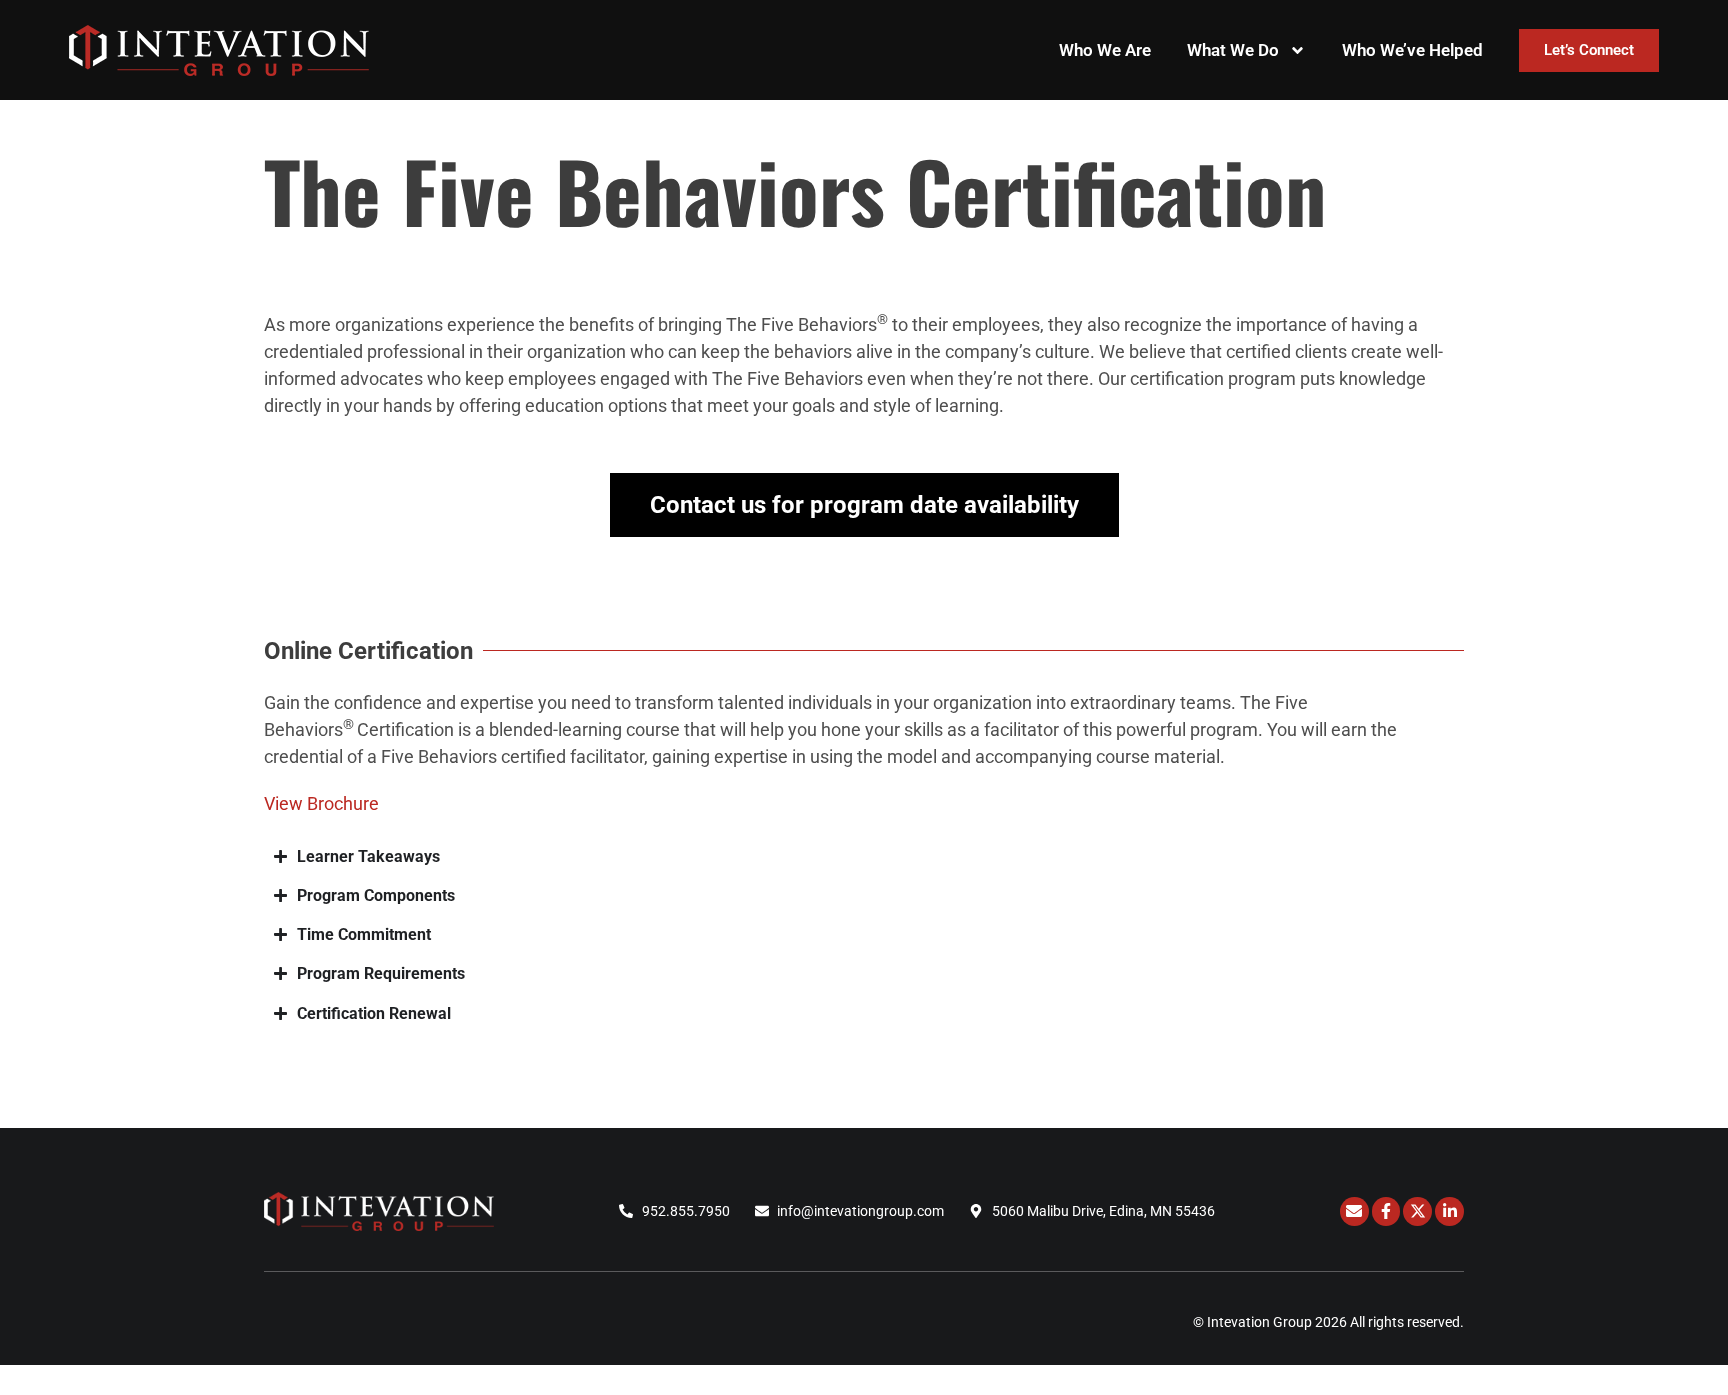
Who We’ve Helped (1412, 50)
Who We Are (1105, 50)
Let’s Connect (1589, 50)
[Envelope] (1354, 1211)
